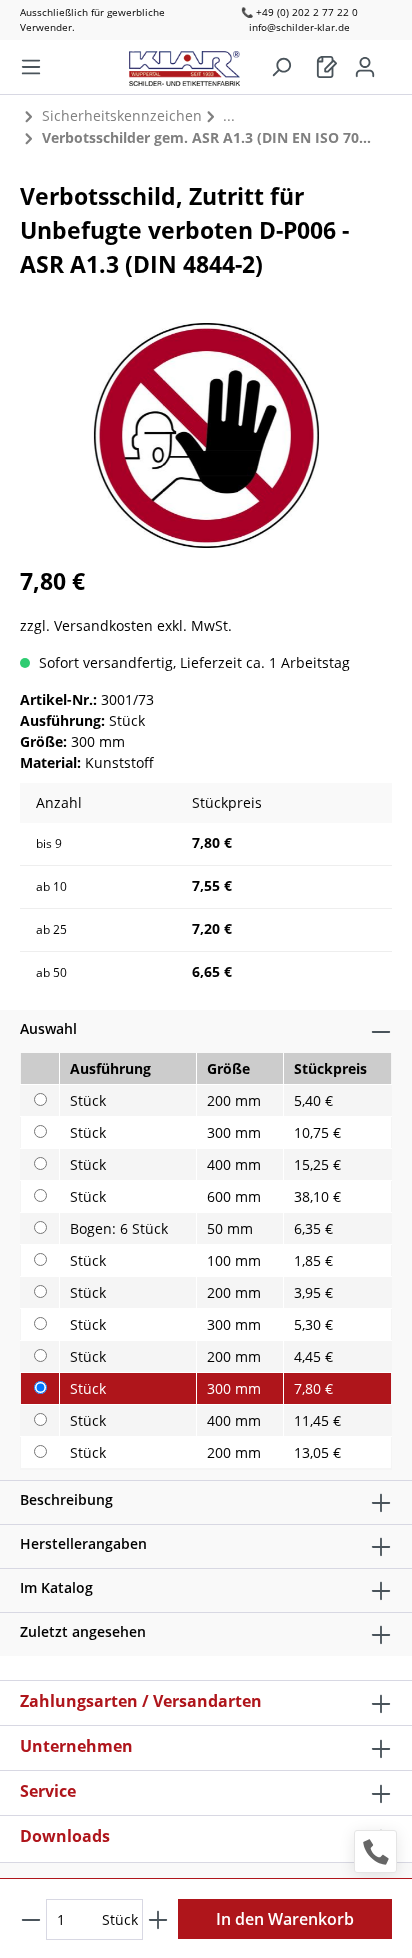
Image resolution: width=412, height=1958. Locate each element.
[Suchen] (281, 67)
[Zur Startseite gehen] (194, 63)
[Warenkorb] (327, 67)
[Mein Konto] (365, 67)
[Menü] (31, 67)
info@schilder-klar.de (299, 27)
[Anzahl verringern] (31, 1919)
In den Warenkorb (285, 1919)
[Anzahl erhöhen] (158, 1919)
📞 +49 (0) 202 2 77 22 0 (299, 12)
